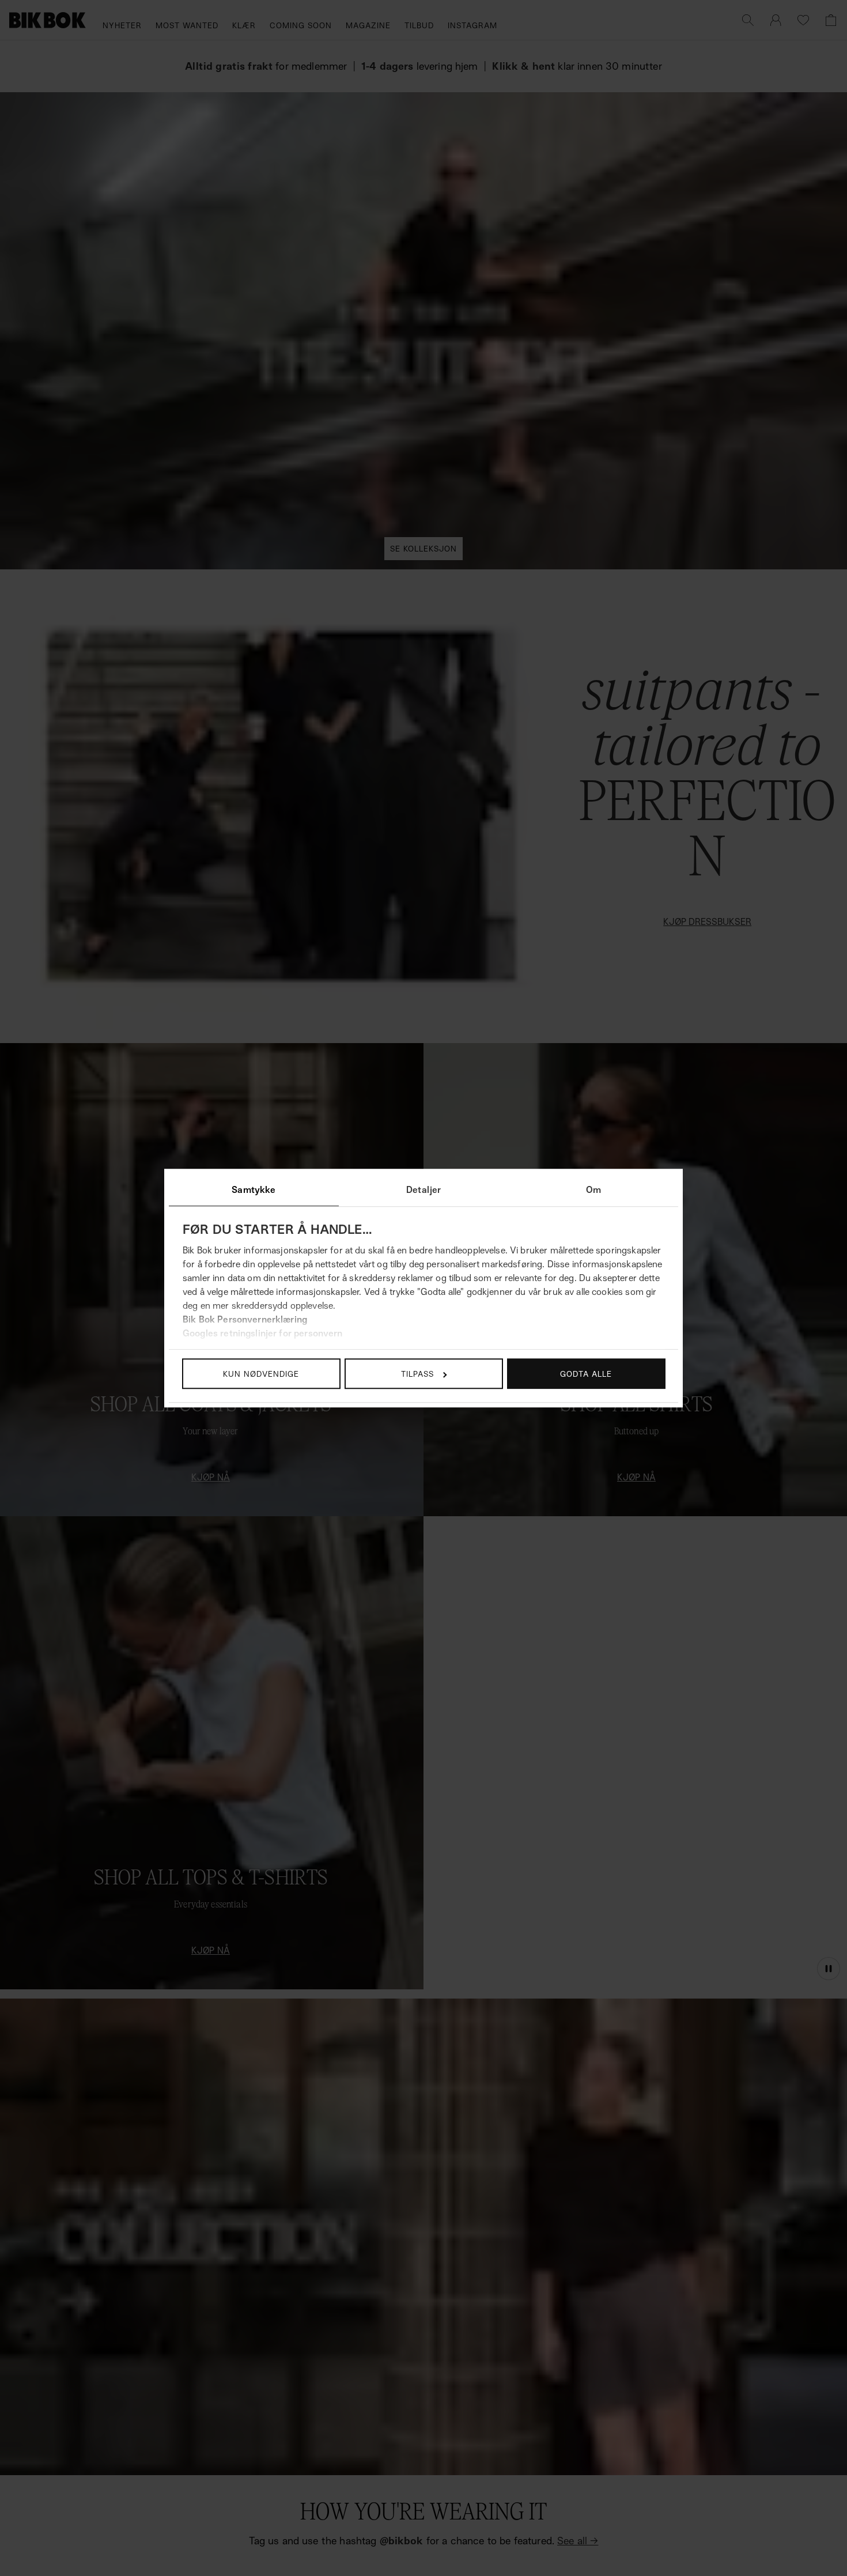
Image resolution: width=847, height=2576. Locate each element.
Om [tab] (593, 1189)
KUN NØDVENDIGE (261, 1374)
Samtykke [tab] (254, 1189)
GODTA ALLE (586, 1374)
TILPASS (417, 1374)
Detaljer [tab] (423, 1189)
